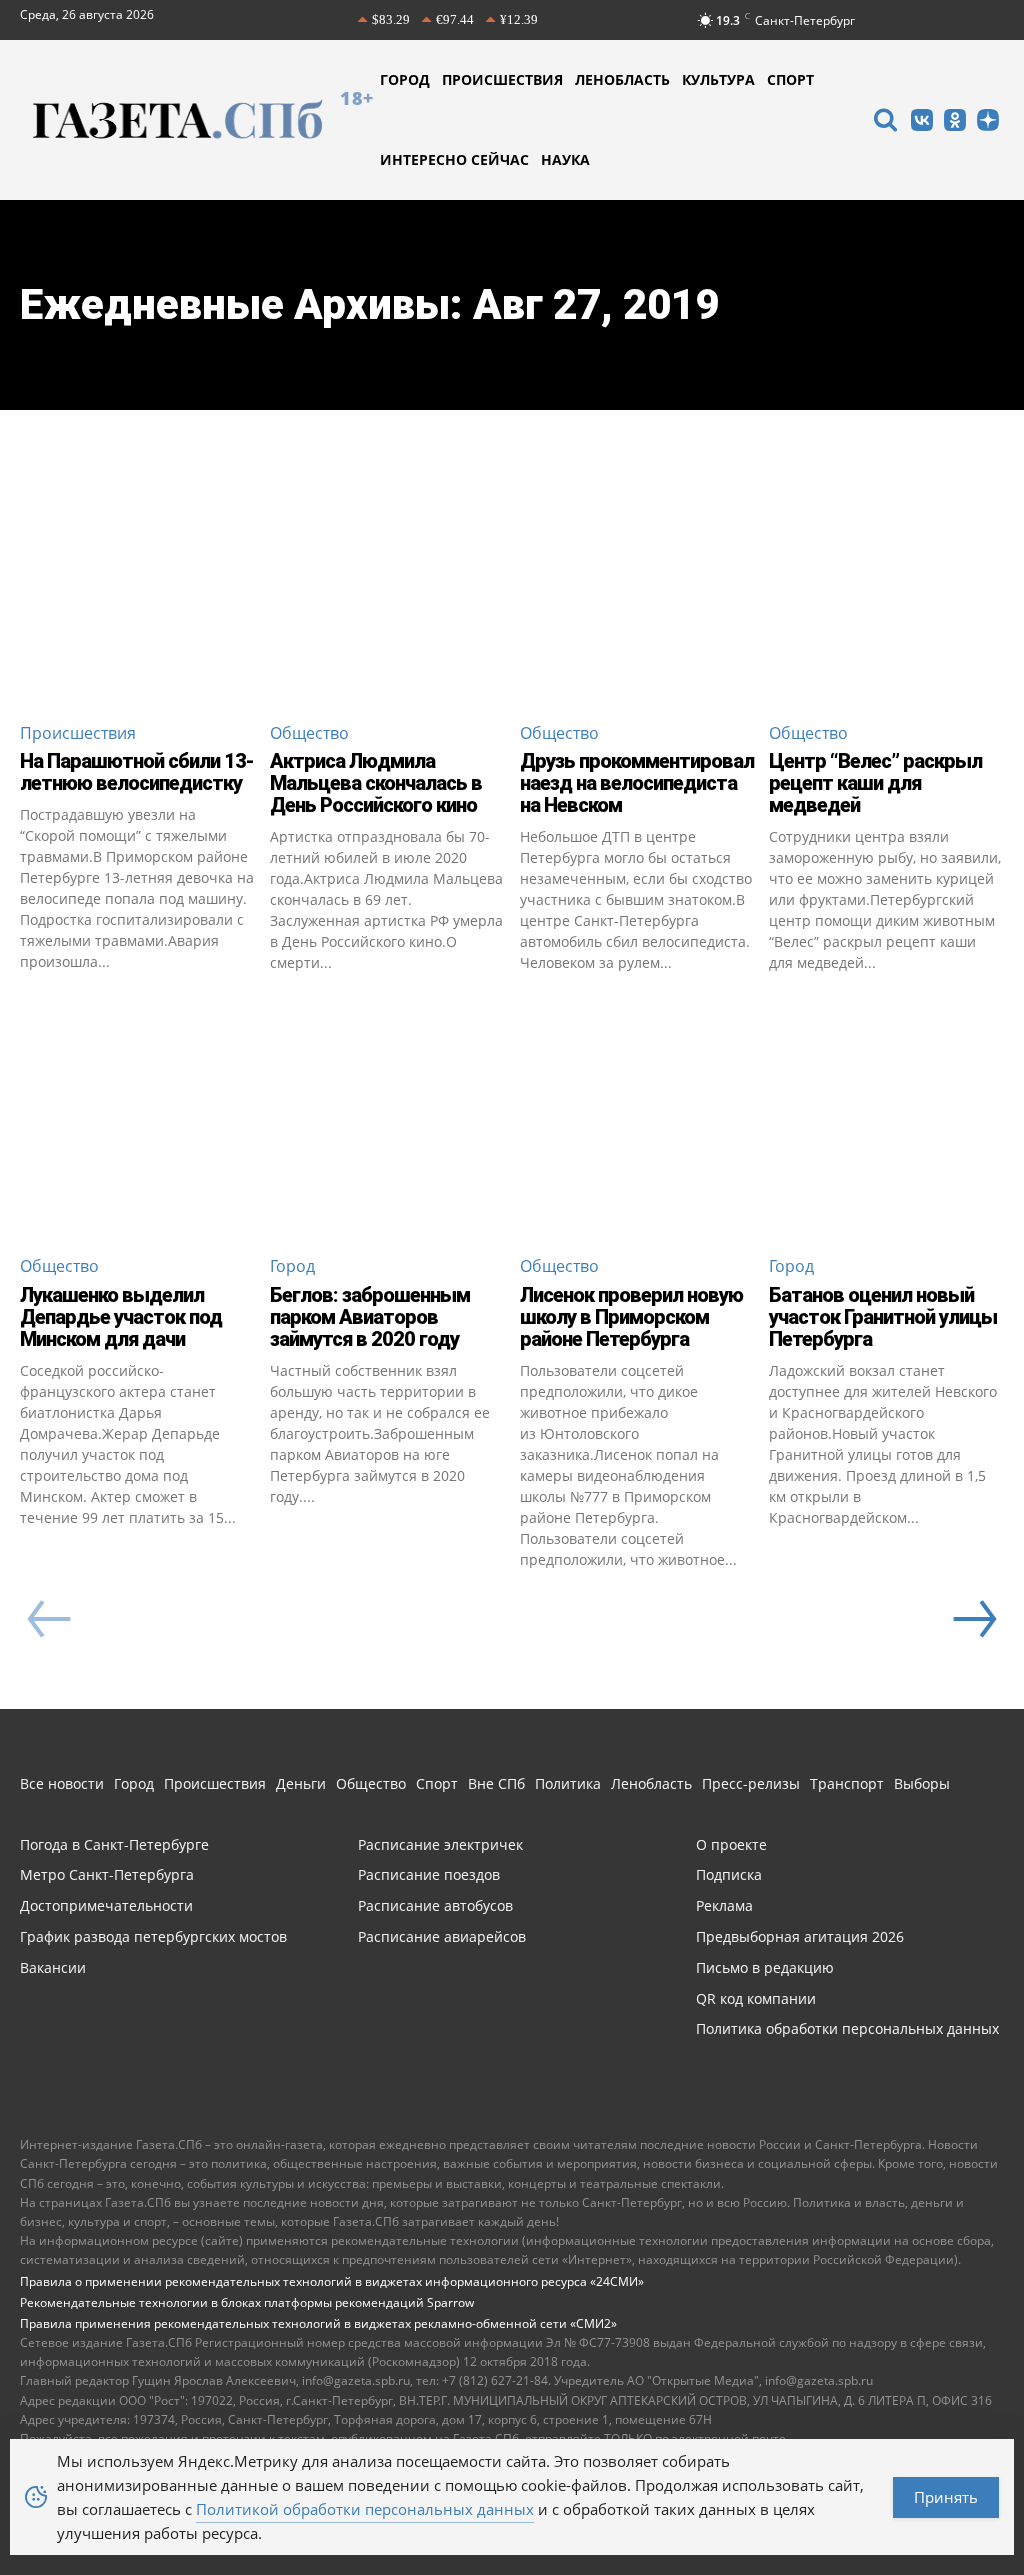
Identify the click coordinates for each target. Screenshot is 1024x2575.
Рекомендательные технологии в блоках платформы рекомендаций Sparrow (247, 2302)
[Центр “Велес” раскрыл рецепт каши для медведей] (886, 587)
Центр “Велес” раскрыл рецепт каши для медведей (875, 783)
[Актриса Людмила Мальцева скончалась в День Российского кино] (387, 587)
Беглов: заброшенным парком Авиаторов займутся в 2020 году (370, 1317)
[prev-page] (49, 1619)
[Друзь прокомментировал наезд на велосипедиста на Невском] (637, 587)
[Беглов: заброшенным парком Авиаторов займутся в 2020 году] (387, 1120)
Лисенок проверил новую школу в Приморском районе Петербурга (631, 1317)
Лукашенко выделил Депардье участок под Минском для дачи (121, 1317)
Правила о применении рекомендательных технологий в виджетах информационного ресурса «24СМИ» (332, 2281)
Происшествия (78, 733)
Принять (946, 2497)
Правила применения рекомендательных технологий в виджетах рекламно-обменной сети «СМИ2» (318, 2323)
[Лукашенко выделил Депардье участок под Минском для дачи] (137, 1120)
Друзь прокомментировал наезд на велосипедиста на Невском (637, 783)
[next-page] (974, 1619)
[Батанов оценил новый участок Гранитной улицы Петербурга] (886, 1120)
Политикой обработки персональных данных (365, 2509)
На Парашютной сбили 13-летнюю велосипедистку (137, 772)
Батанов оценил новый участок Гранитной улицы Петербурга (883, 1317)
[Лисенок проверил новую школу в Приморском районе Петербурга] (637, 1120)
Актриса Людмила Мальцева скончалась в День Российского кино (376, 783)
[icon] (885, 122)
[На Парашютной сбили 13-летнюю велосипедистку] (137, 587)
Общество (309, 733)
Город (292, 1266)
